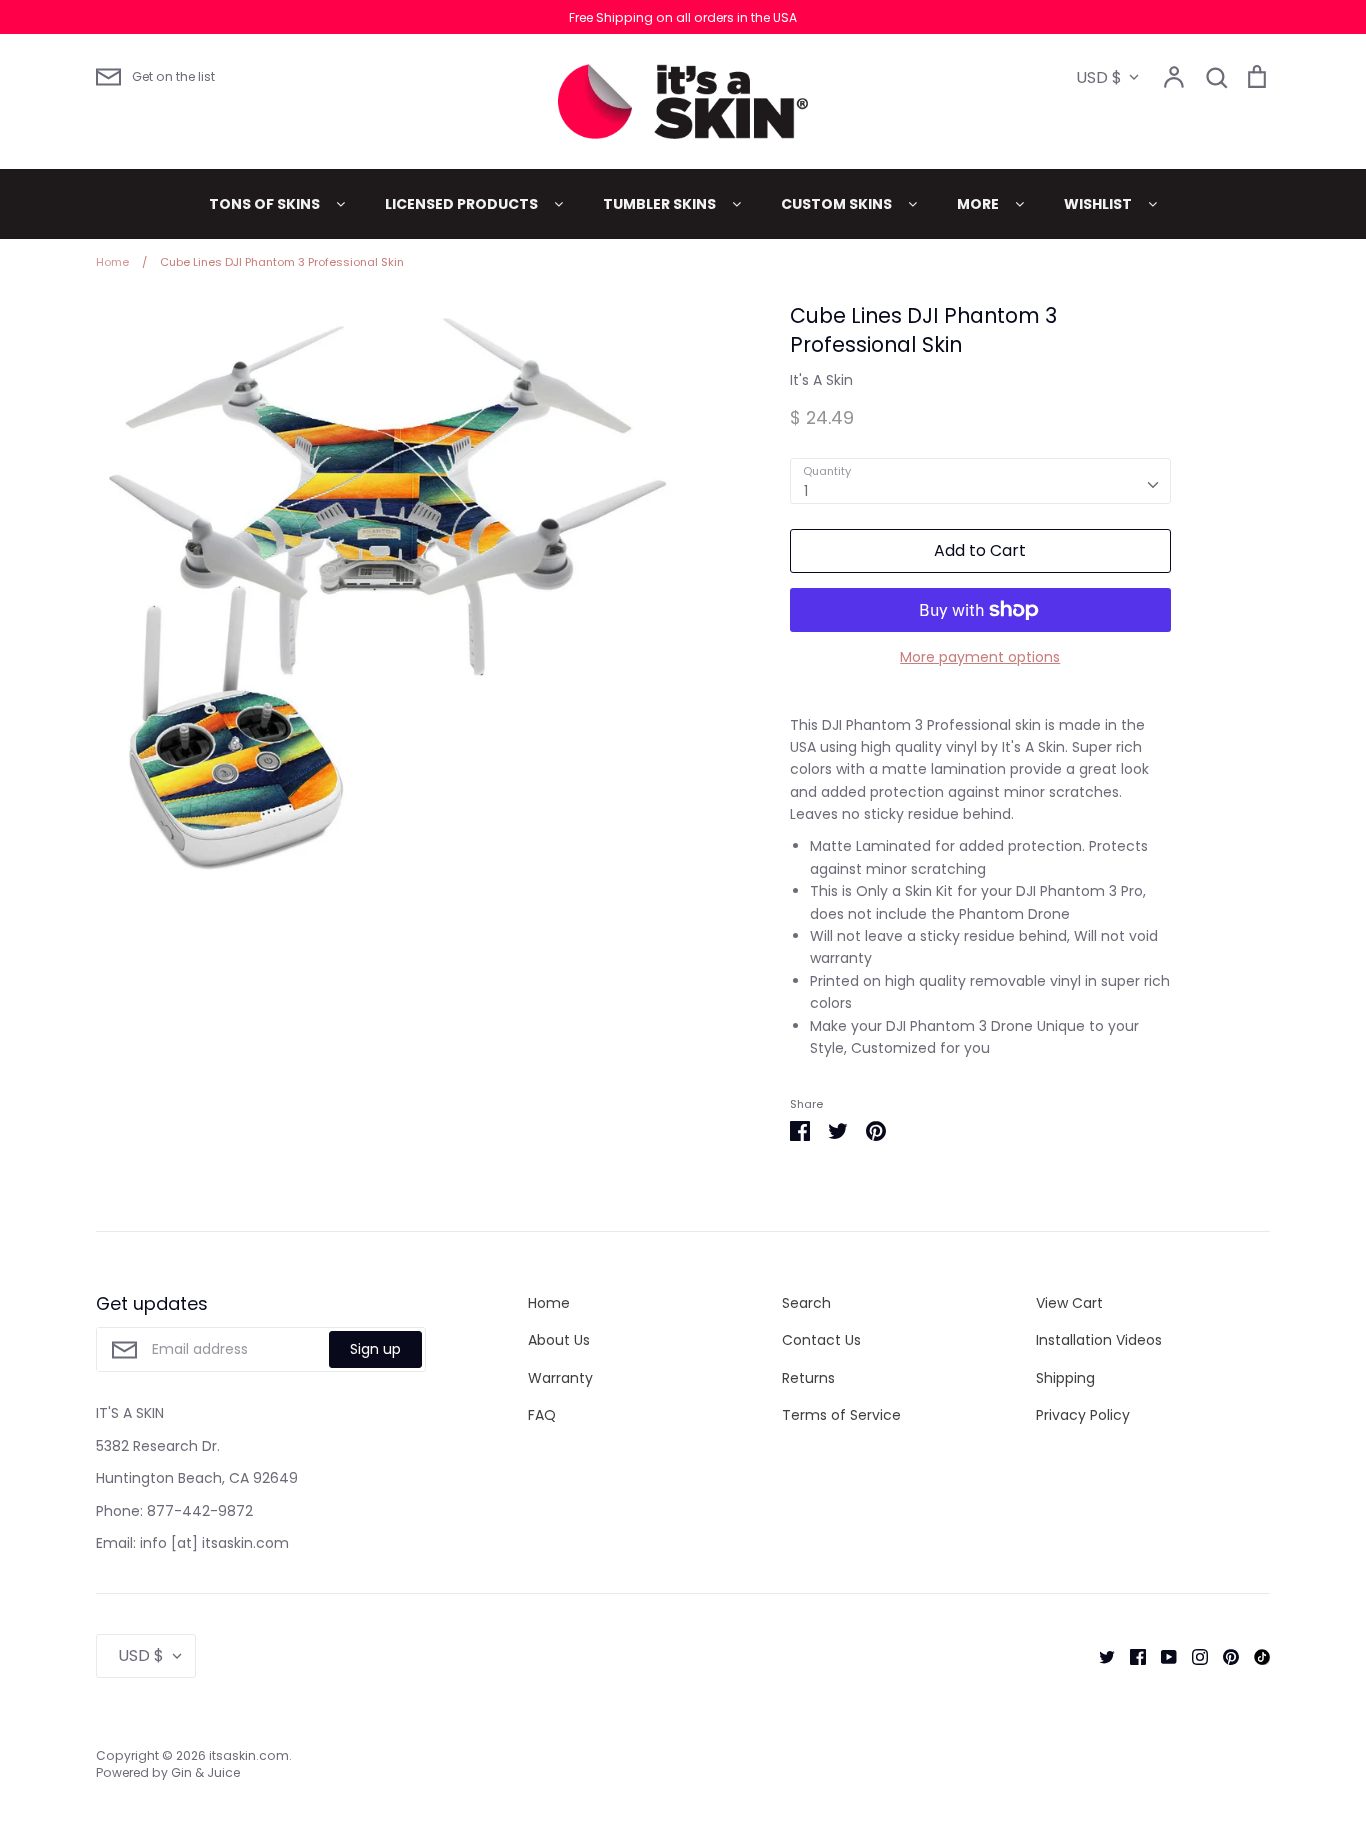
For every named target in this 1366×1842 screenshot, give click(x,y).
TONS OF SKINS (266, 204)
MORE (979, 204)
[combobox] (980, 481)
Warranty (560, 1378)
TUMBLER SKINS (661, 204)
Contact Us (821, 1340)
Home (549, 1303)
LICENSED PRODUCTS (463, 204)
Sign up (375, 1349)
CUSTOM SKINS (838, 204)
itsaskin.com (249, 1755)
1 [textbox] (806, 491)
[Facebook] (1130, 1656)
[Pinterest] (1223, 1656)
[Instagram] (1192, 1656)
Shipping (1065, 1378)
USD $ (1099, 77)
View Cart (1069, 1303)
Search (806, 1303)
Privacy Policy (1083, 1415)
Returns (808, 1378)
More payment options (980, 657)
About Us (559, 1340)
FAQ (542, 1415)
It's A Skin (821, 380)
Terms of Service (841, 1415)
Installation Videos (1099, 1340)
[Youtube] (1161, 1656)
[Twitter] (1099, 1656)
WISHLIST (1099, 204)
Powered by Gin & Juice (168, 1772)
